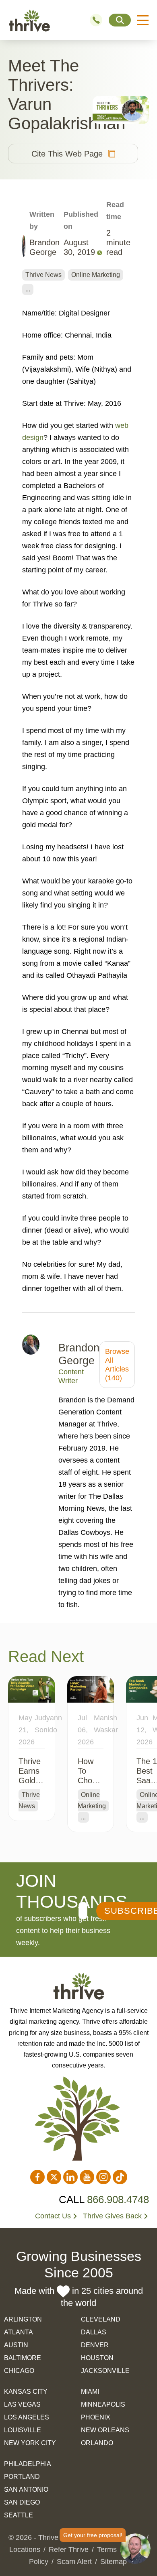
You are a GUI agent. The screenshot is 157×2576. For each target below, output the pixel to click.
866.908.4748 (118, 2200)
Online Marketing (96, 275)
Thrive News (43, 275)
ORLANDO (97, 2443)
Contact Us (53, 2216)
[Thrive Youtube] (87, 2177)
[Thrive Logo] (29, 20)
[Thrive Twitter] (54, 2177)
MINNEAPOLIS (103, 2404)
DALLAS (94, 2332)
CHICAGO (19, 2371)
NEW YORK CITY (30, 2443)
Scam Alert (74, 2562)
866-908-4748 (99, 20)
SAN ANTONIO (26, 2490)
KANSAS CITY (26, 2392)
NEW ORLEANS (105, 2430)
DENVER (95, 2345)
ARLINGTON (23, 2319)
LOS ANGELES (27, 2417)
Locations (25, 2550)
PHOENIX (96, 2417)
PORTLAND (22, 2477)
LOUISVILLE (23, 2430)
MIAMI (90, 2392)
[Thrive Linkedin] (70, 2177)
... (28, 289)
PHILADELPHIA (28, 2464)
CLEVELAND (101, 2319)
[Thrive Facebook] (37, 2177)
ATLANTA (19, 2332)
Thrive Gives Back (112, 2216)
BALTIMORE (23, 2358)
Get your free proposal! (93, 2535)
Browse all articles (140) (117, 1365)
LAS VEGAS (22, 2404)
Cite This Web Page (67, 154)
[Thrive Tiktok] (120, 2177)
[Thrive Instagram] (103, 2177)
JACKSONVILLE (105, 2371)
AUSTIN (16, 2345)
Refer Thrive (69, 2550)
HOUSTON (97, 2358)
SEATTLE (19, 2515)
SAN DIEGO (22, 2502)
